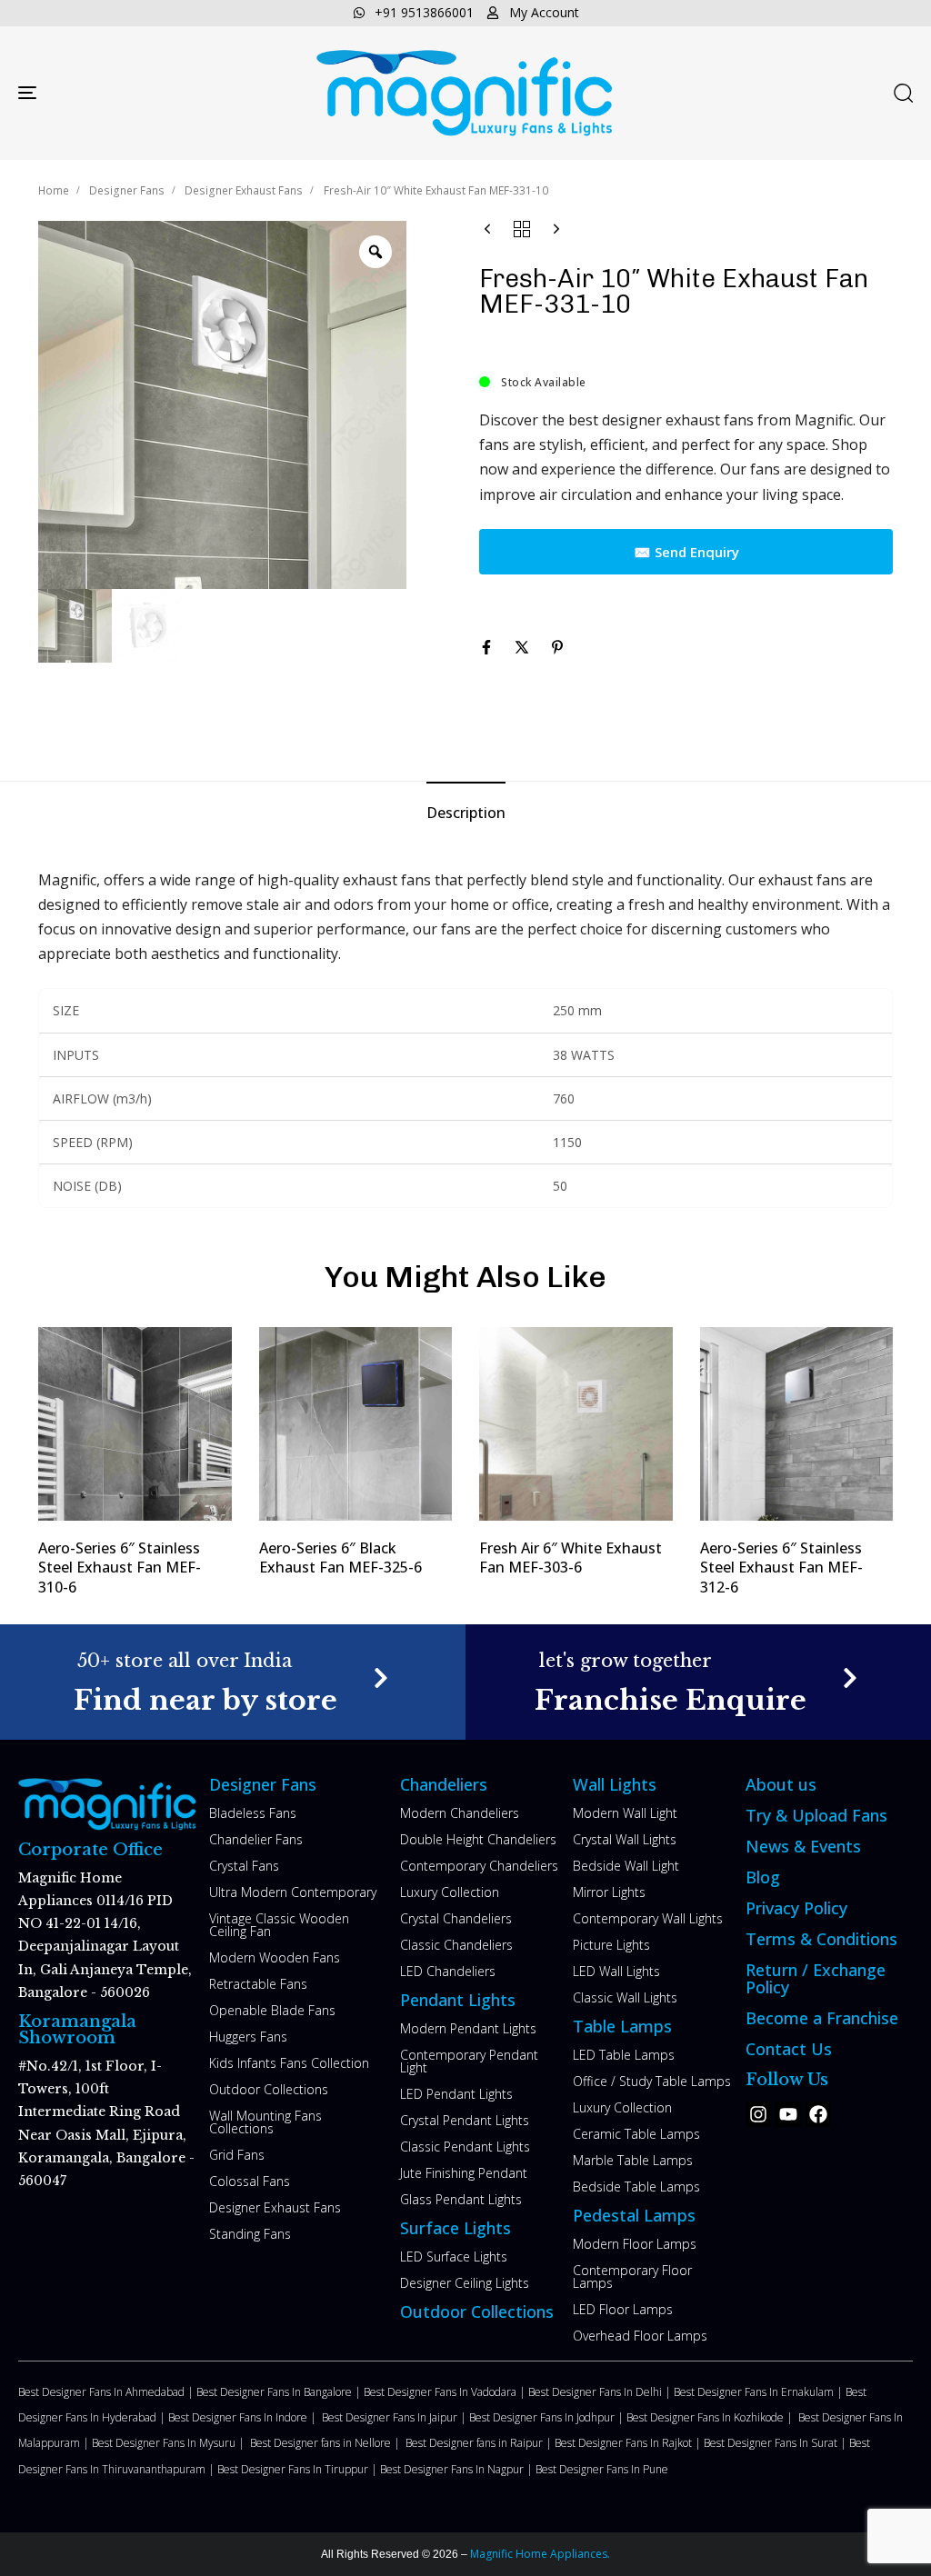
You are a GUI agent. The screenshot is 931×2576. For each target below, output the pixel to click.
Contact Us (789, 2049)
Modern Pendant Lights (468, 2028)
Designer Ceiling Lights (465, 2283)
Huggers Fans (248, 2037)
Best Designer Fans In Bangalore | (280, 2392)
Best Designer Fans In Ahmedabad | (107, 2392)
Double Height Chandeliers (478, 1839)
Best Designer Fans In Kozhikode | (712, 2417)
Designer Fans (127, 190)
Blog (763, 1877)
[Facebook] (818, 2114)
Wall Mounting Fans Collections (265, 2122)
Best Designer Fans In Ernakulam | (760, 2392)
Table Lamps (622, 2026)
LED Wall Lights (616, 1971)
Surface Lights (455, 2228)
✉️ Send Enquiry (686, 552)
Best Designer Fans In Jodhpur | (548, 2417)
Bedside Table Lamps (636, 2187)
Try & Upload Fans (816, 1815)
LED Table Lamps (624, 2055)
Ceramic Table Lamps (636, 2134)
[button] (903, 93)
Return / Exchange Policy (816, 1978)
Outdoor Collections (269, 2089)
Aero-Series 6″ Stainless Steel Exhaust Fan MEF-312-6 (781, 1568)
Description (466, 813)
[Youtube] (788, 2114)
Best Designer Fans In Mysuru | (171, 2443)
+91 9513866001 (424, 12)
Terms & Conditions (821, 1939)
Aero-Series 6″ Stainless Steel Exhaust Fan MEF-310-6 (120, 1568)
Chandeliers (444, 1784)
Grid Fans (237, 2155)
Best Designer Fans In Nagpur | (458, 2469)
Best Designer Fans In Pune (602, 2469)
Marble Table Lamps (633, 2160)
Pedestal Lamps (634, 2215)
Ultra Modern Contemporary (293, 1892)
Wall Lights (615, 1784)
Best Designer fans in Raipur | (480, 2443)
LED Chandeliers (448, 1971)
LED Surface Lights (454, 2256)
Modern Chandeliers (460, 1813)
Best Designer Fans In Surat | (776, 2443)
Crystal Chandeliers (456, 1918)
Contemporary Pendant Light (469, 2061)
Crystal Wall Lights (625, 1839)
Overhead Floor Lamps (640, 2336)
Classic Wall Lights (625, 1997)
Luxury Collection (450, 1892)
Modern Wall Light (625, 1813)
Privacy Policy (796, 1908)
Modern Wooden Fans (275, 1957)
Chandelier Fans (256, 1839)
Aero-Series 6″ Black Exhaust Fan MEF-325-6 (340, 1558)
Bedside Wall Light (626, 1866)
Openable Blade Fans (272, 2010)
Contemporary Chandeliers (479, 1866)
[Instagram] (758, 2114)
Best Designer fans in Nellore (322, 2443)
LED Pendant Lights (456, 2094)
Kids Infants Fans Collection (289, 2063)
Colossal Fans (250, 2181)
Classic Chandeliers (456, 1945)
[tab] (466, 813)
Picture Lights (611, 1945)
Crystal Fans (244, 1866)
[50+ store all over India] (233, 1682)
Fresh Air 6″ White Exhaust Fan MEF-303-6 (571, 1558)
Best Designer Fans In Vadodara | (446, 2392)
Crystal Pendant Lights (465, 2120)
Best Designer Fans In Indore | (245, 2417)
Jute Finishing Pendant (464, 2173)
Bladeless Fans (253, 1813)
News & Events (803, 1846)
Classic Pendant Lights (465, 2147)
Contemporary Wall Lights (648, 1918)
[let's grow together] (698, 1682)
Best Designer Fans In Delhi (596, 2392)
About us (781, 1784)
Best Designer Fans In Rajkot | (629, 2443)
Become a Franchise (822, 2018)
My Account (544, 12)
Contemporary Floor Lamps (632, 2276)
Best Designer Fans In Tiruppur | (299, 2469)
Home (54, 190)
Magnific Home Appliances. (539, 2554)
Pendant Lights (458, 2000)
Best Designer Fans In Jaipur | (395, 2417)
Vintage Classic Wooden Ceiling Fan (279, 1925)
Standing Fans (250, 2234)
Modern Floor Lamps (635, 2244)
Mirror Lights (609, 1892)
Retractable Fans (258, 1984)
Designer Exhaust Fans (244, 190)
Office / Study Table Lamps (652, 2081)
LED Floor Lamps (623, 2309)
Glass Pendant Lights (461, 2199)
